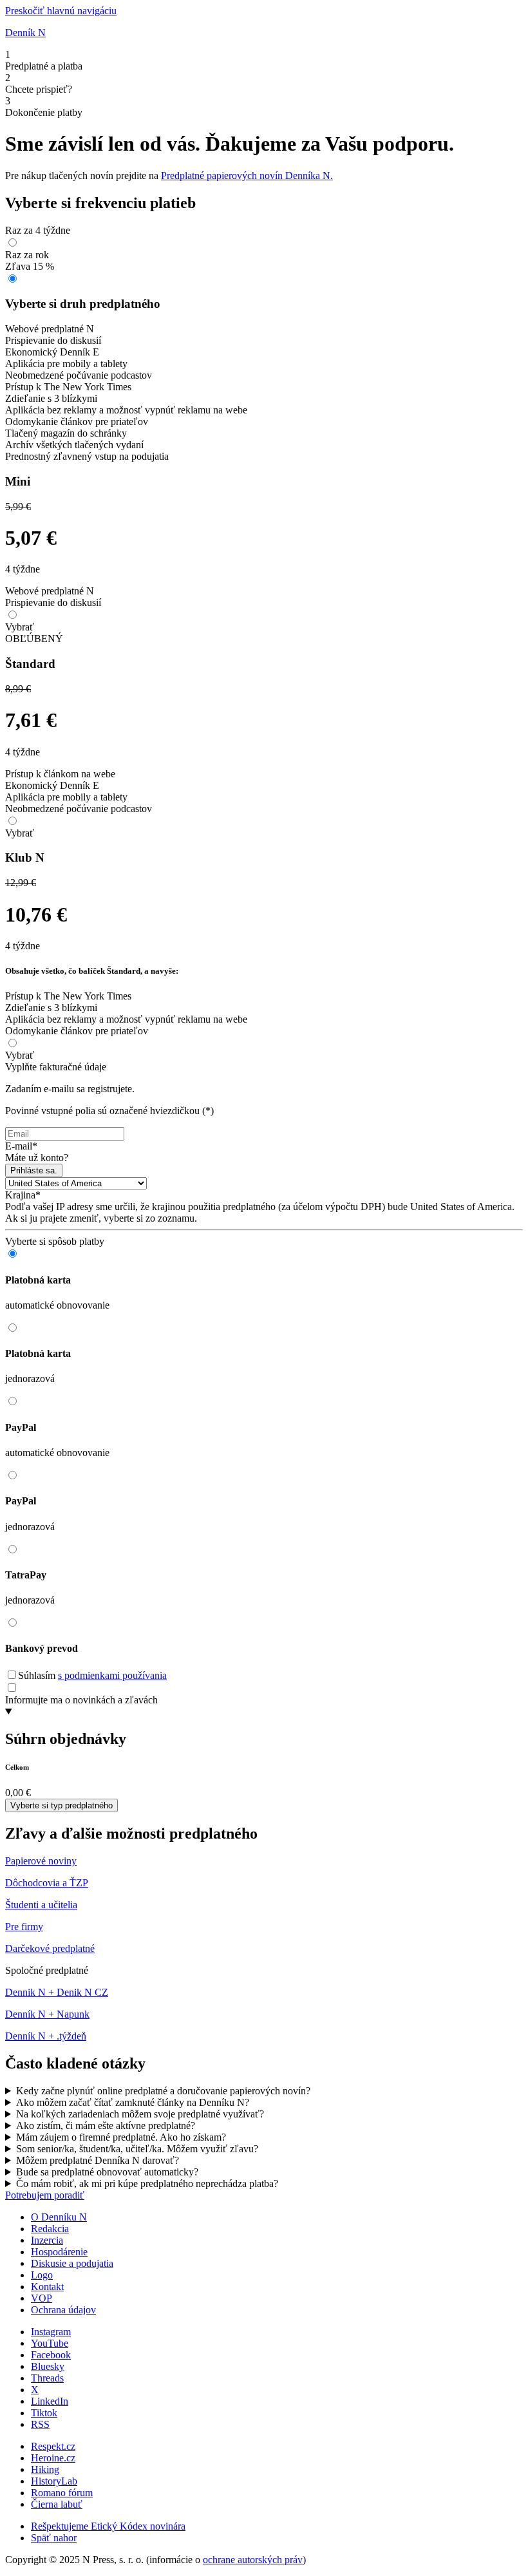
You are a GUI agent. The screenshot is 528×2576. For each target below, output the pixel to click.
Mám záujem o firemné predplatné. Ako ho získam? (121, 2137)
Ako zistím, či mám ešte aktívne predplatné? (106, 2126)
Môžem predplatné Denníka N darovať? (98, 2160)
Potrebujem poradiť (45, 2195)
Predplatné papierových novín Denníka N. (247, 175)
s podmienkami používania (112, 1675)
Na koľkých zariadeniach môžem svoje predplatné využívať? (140, 2114)
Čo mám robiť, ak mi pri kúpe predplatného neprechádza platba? (147, 2183)
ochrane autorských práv (253, 2560)
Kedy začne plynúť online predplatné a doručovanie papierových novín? (163, 2091)
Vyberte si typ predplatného (61, 1805)
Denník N (25, 33)
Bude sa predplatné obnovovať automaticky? (107, 2172)
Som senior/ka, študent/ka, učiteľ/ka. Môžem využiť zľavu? (137, 2149)
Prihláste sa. (34, 1170)
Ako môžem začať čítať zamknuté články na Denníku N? (133, 2102)
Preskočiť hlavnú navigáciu (61, 11)
